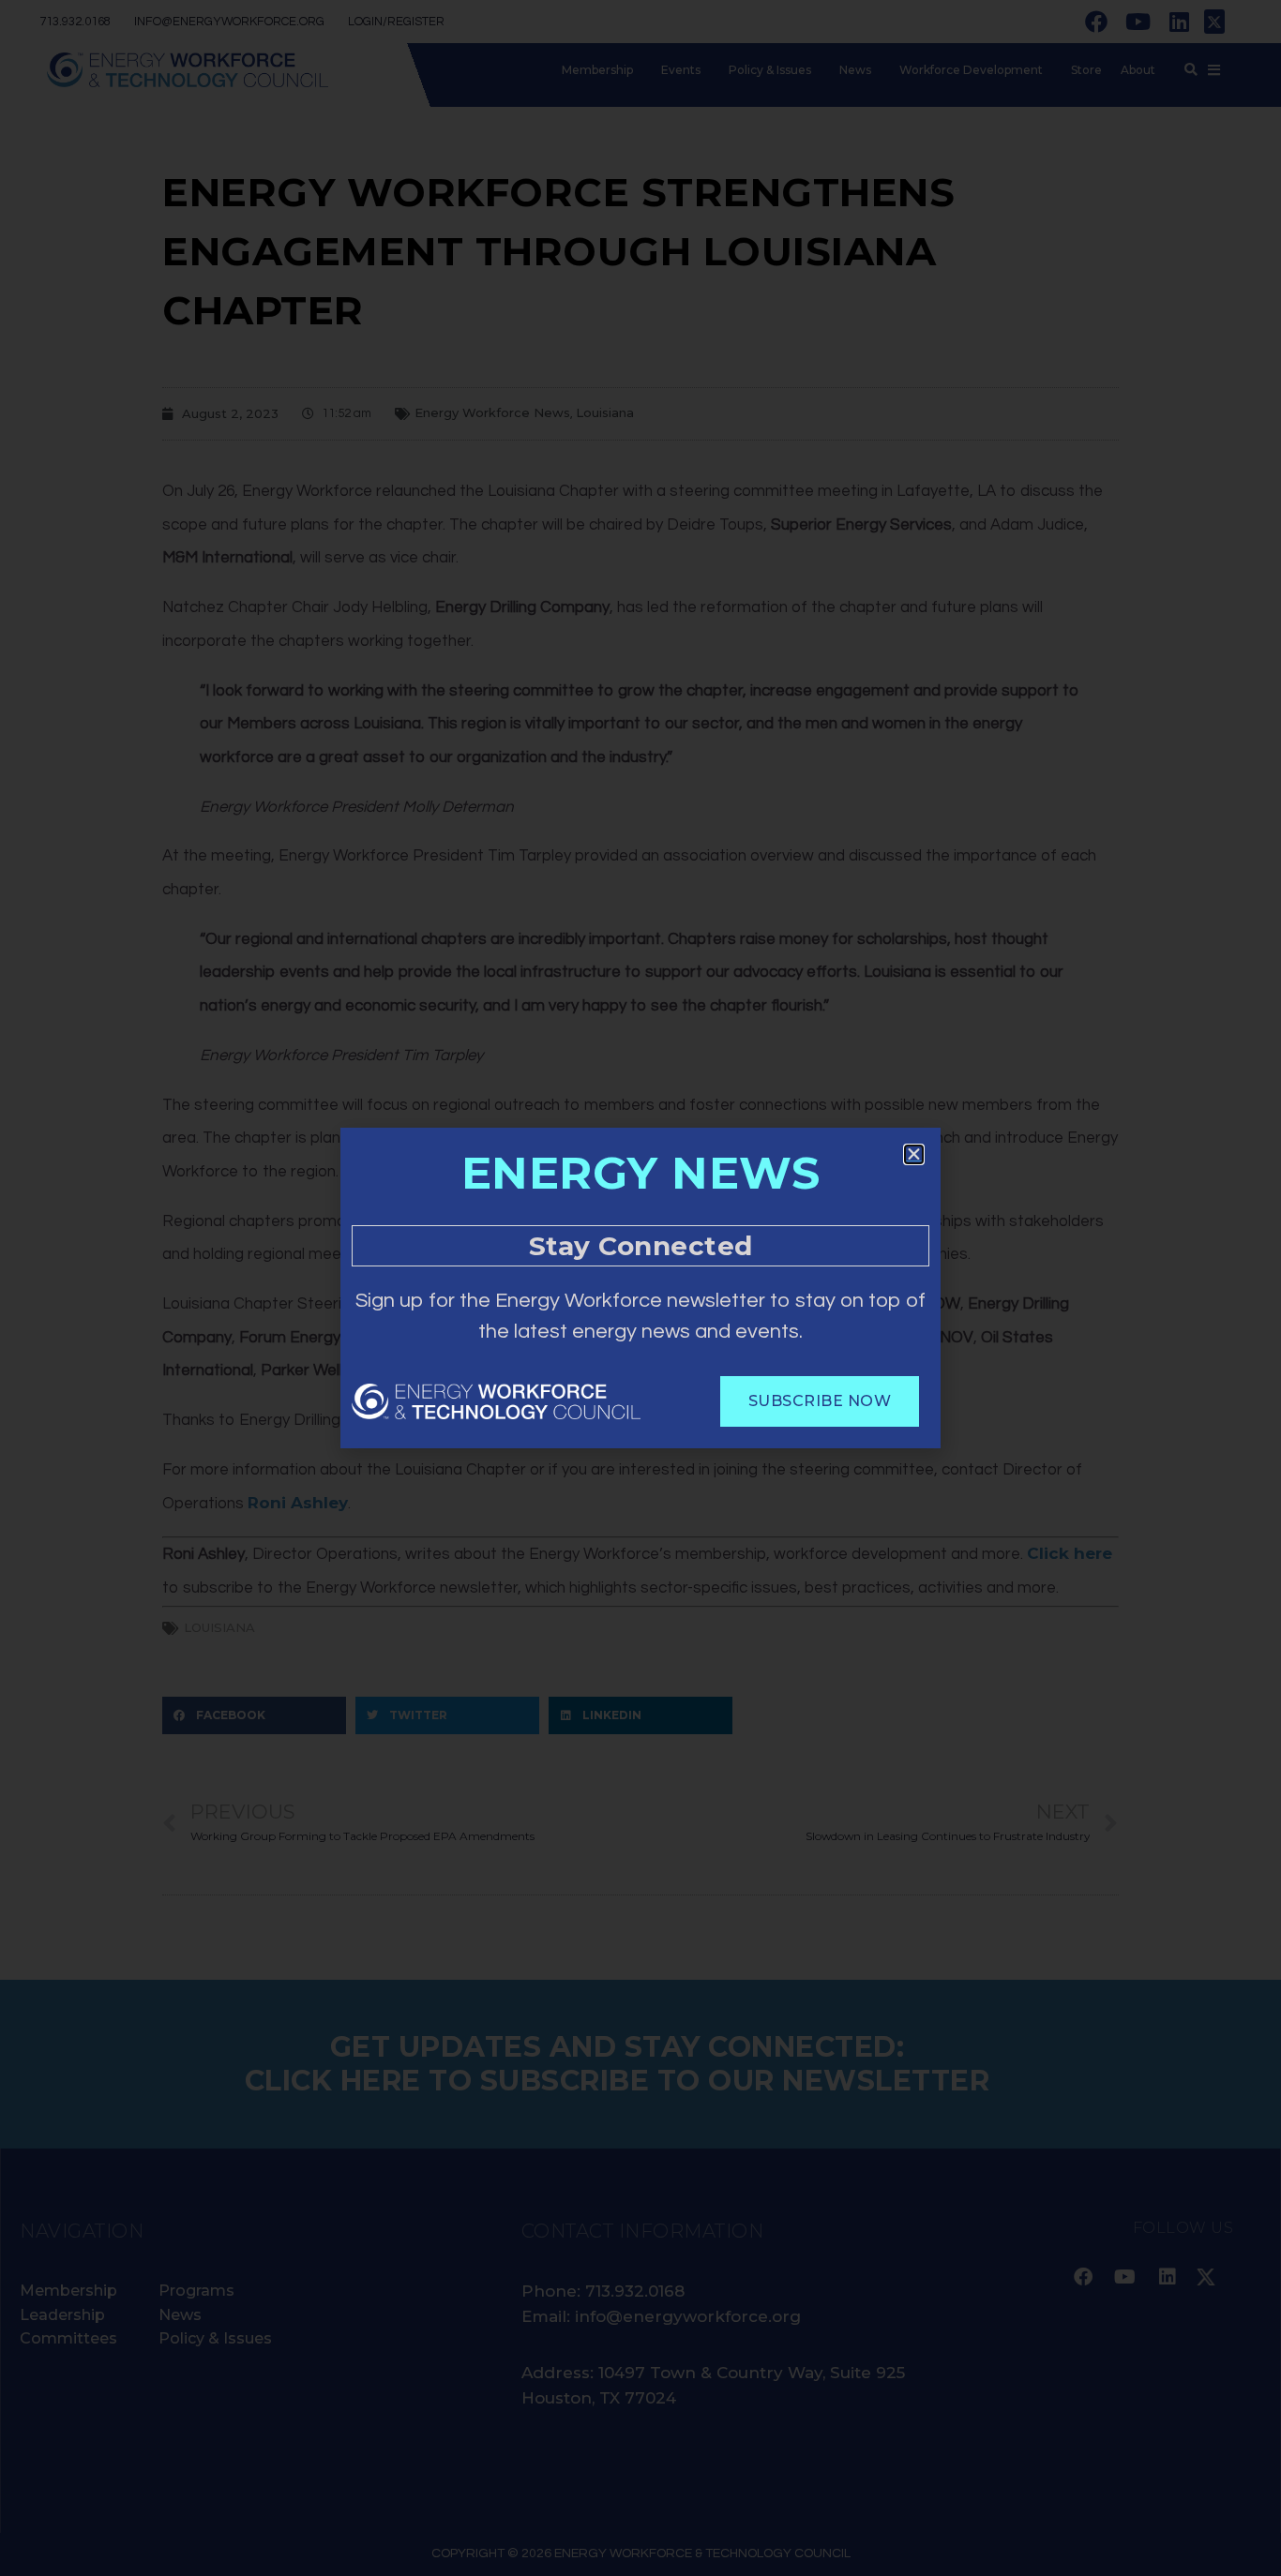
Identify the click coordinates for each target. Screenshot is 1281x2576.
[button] (914, 1154)
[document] (640, 1288)
